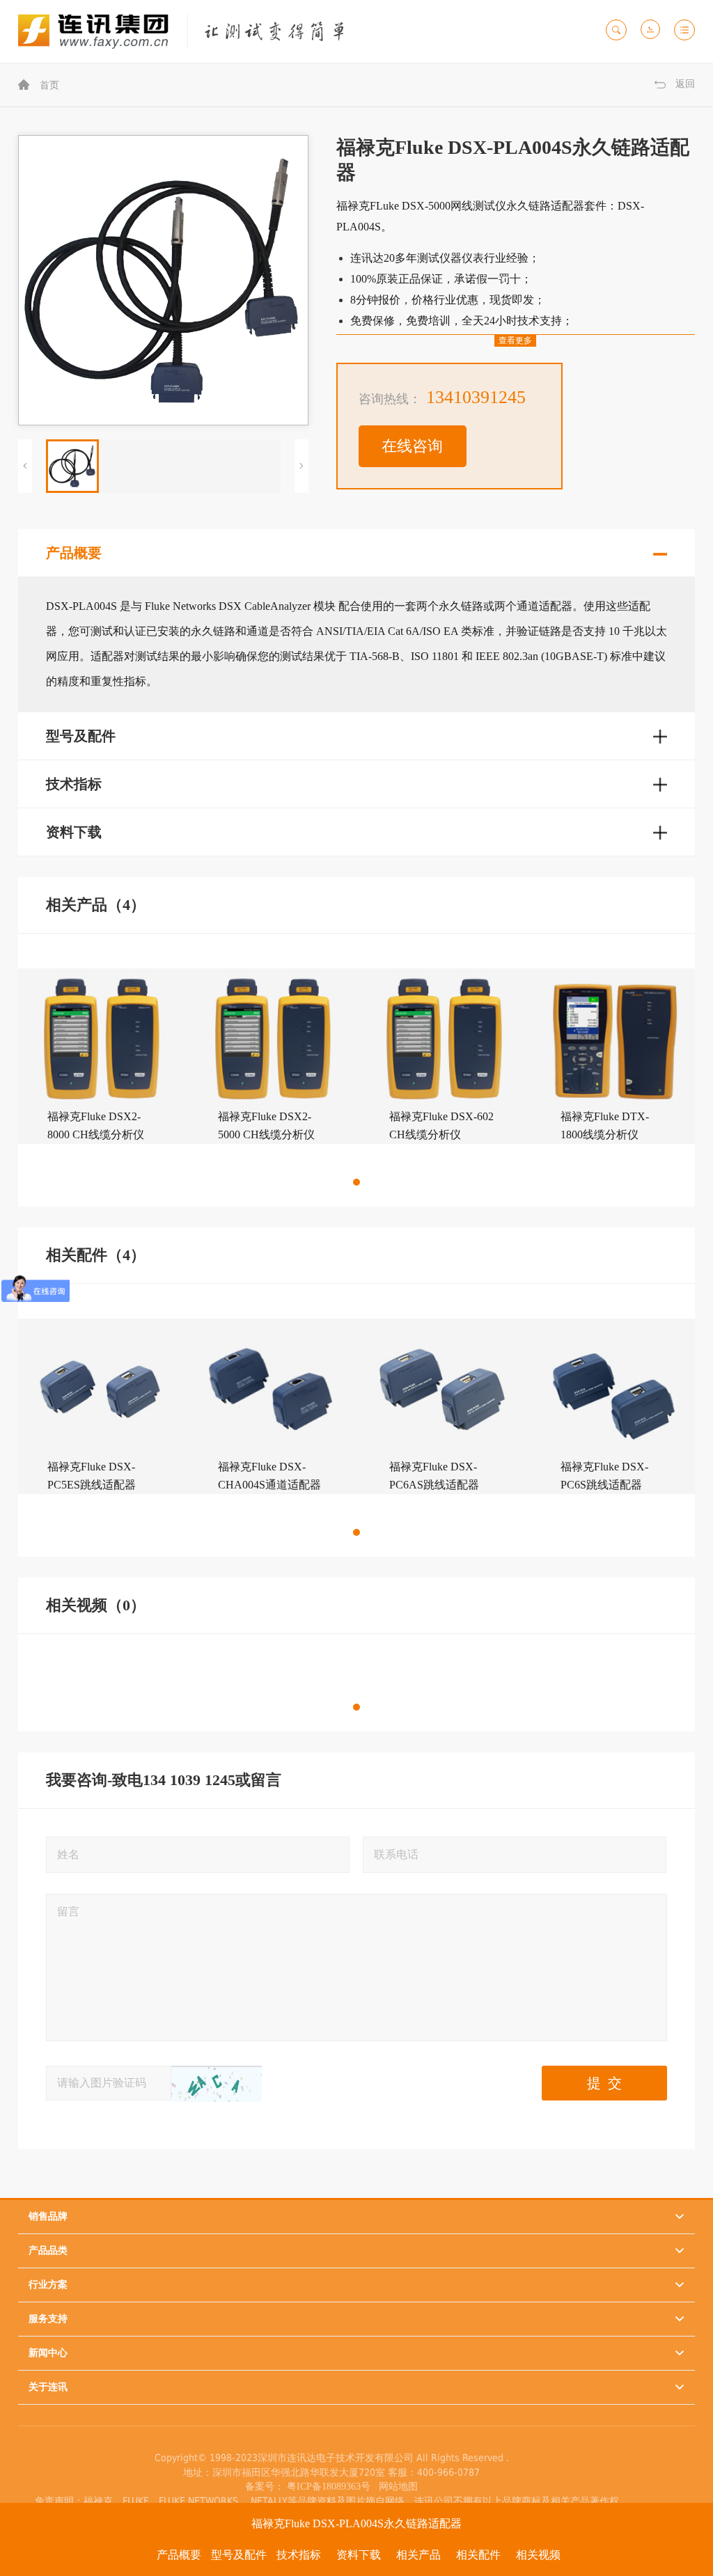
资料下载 (359, 2555)
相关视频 (538, 2555)
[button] (356, 1182)
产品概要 (179, 2555)
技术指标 (299, 2555)
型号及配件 (239, 2555)
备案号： (265, 2487)
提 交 (604, 2083)
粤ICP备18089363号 (330, 2487)
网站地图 (395, 2487)
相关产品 (418, 2555)
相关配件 (478, 2555)
